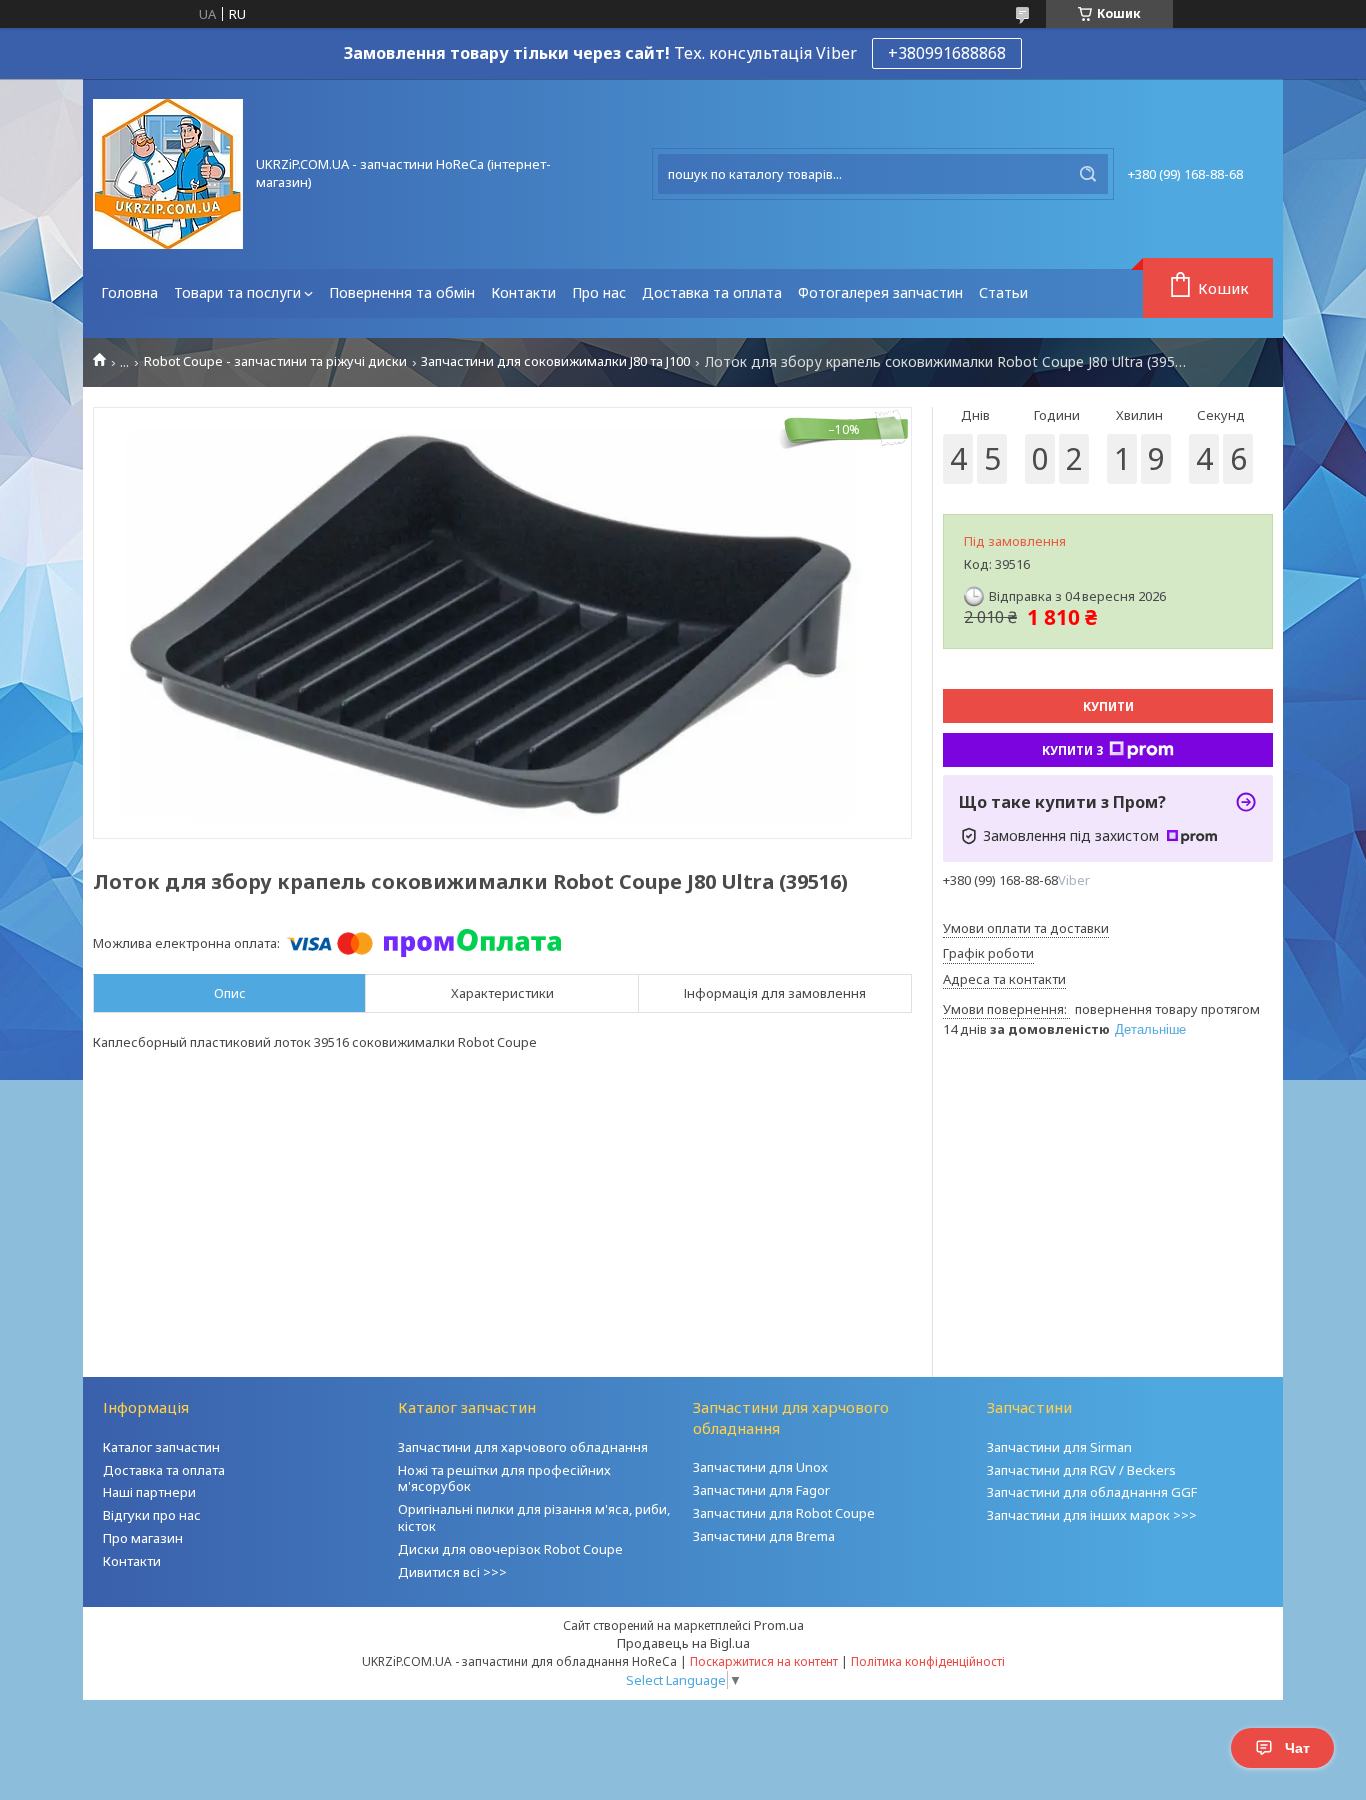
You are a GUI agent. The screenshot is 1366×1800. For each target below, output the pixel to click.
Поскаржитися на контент (764, 1661)
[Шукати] (1088, 174)
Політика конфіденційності (928, 1661)
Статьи (1003, 292)
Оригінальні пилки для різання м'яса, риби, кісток (534, 1517)
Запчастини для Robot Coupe (784, 1513)
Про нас (599, 292)
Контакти (523, 292)
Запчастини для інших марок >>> (1092, 1515)
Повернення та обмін (402, 292)
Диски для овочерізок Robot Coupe (510, 1549)
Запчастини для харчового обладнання (523, 1447)
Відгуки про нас (152, 1515)
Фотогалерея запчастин (880, 292)
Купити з (1073, 750)
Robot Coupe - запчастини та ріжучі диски (275, 361)
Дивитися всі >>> (452, 1572)
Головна (129, 292)
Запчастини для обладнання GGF (1092, 1492)
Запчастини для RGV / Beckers (1081, 1470)
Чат (1297, 1748)
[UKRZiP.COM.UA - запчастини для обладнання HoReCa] (168, 174)
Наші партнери (149, 1492)
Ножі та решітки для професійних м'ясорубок (504, 1478)
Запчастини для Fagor (761, 1490)
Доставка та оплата (712, 292)
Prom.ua (779, 1625)
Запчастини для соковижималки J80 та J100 (555, 361)
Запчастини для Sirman (1059, 1447)
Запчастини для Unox (760, 1467)
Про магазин (143, 1538)
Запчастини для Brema (764, 1536)
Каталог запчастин (161, 1447)
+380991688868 (947, 53)
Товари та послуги (237, 292)
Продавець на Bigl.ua (683, 1643)
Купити (1108, 706)
